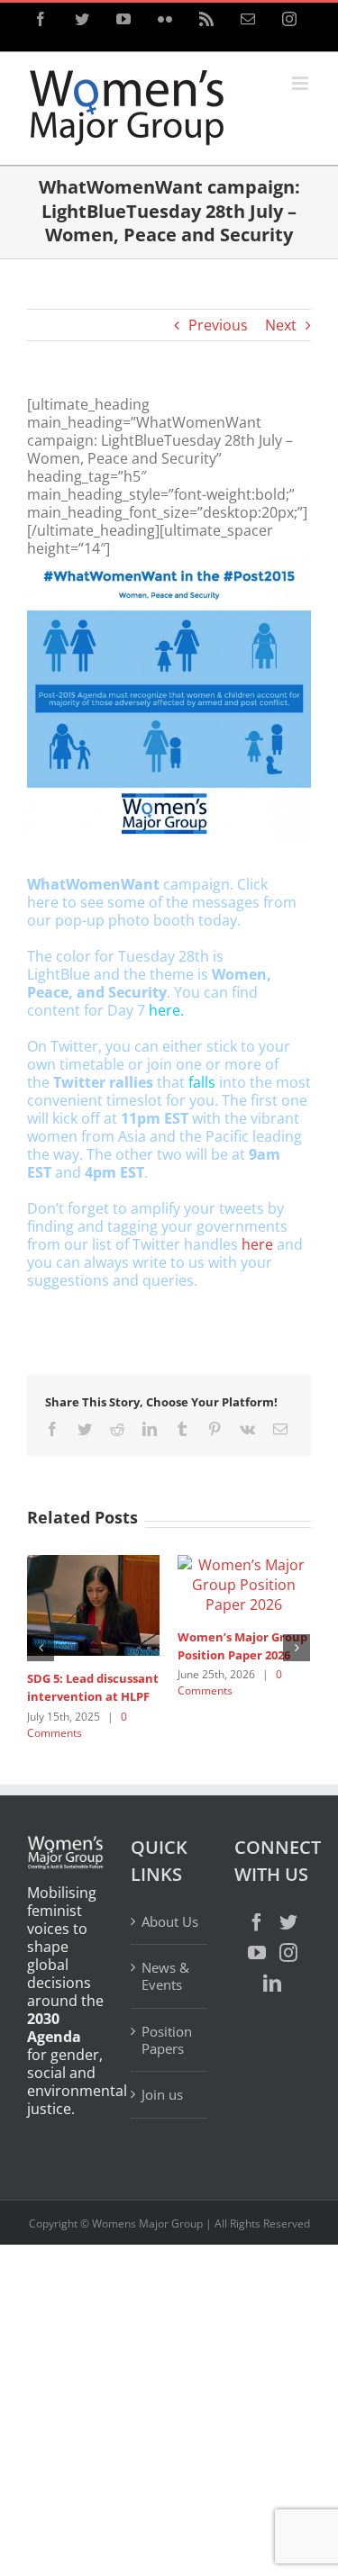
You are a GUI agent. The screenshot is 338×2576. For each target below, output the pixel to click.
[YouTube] (257, 2010)
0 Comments (287, 1743)
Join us (162, 2152)
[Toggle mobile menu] (301, 83)
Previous (218, 325)
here (257, 1244)
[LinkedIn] (272, 2040)
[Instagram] (288, 2010)
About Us (170, 1979)
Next (281, 325)
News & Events (165, 2034)
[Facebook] (257, 1979)
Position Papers (167, 2097)
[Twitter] (288, 1979)
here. (166, 1010)
